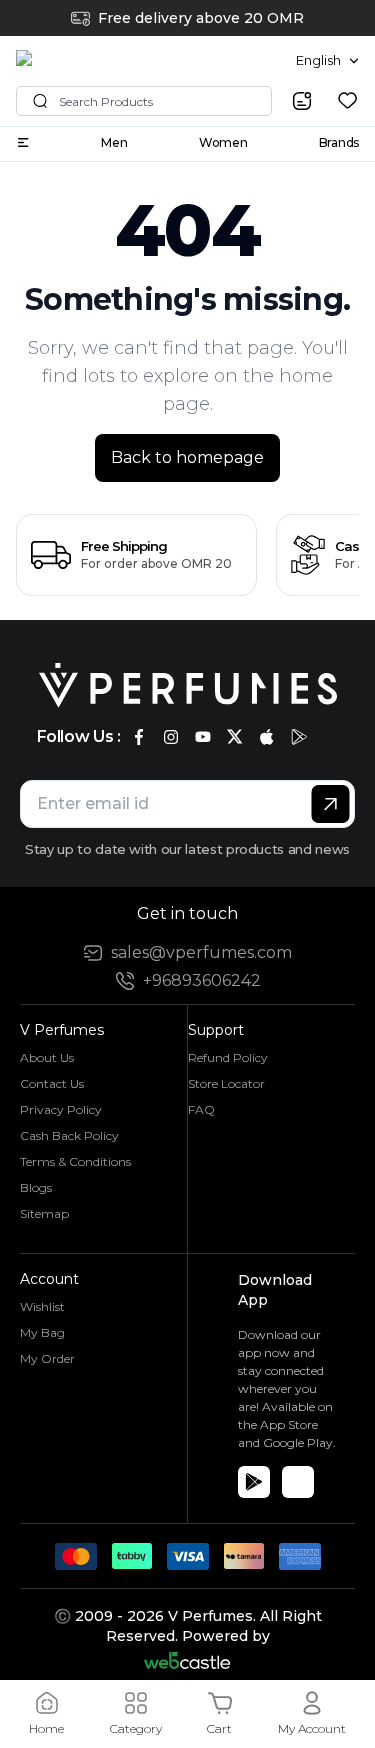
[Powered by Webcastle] (187, 1660)
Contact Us (52, 1083)
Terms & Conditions (75, 1161)
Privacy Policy (61, 1109)
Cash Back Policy (69, 1135)
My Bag (42, 1332)
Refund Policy (228, 1057)
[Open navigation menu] (23, 142)
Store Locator (226, 1083)
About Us (47, 1057)
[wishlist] (347, 100)
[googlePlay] (299, 737)
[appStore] (267, 737)
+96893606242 (202, 980)
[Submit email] (330, 804)
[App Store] (298, 1482)
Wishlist (42, 1306)
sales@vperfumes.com (201, 952)
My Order (47, 1358)
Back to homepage (187, 457)
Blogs (36, 1187)
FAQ (201, 1109)
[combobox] (327, 61)
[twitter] (235, 737)
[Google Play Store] (254, 1482)
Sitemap (44, 1213)
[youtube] (203, 737)
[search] (302, 101)
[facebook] (139, 737)
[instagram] (171, 737)
